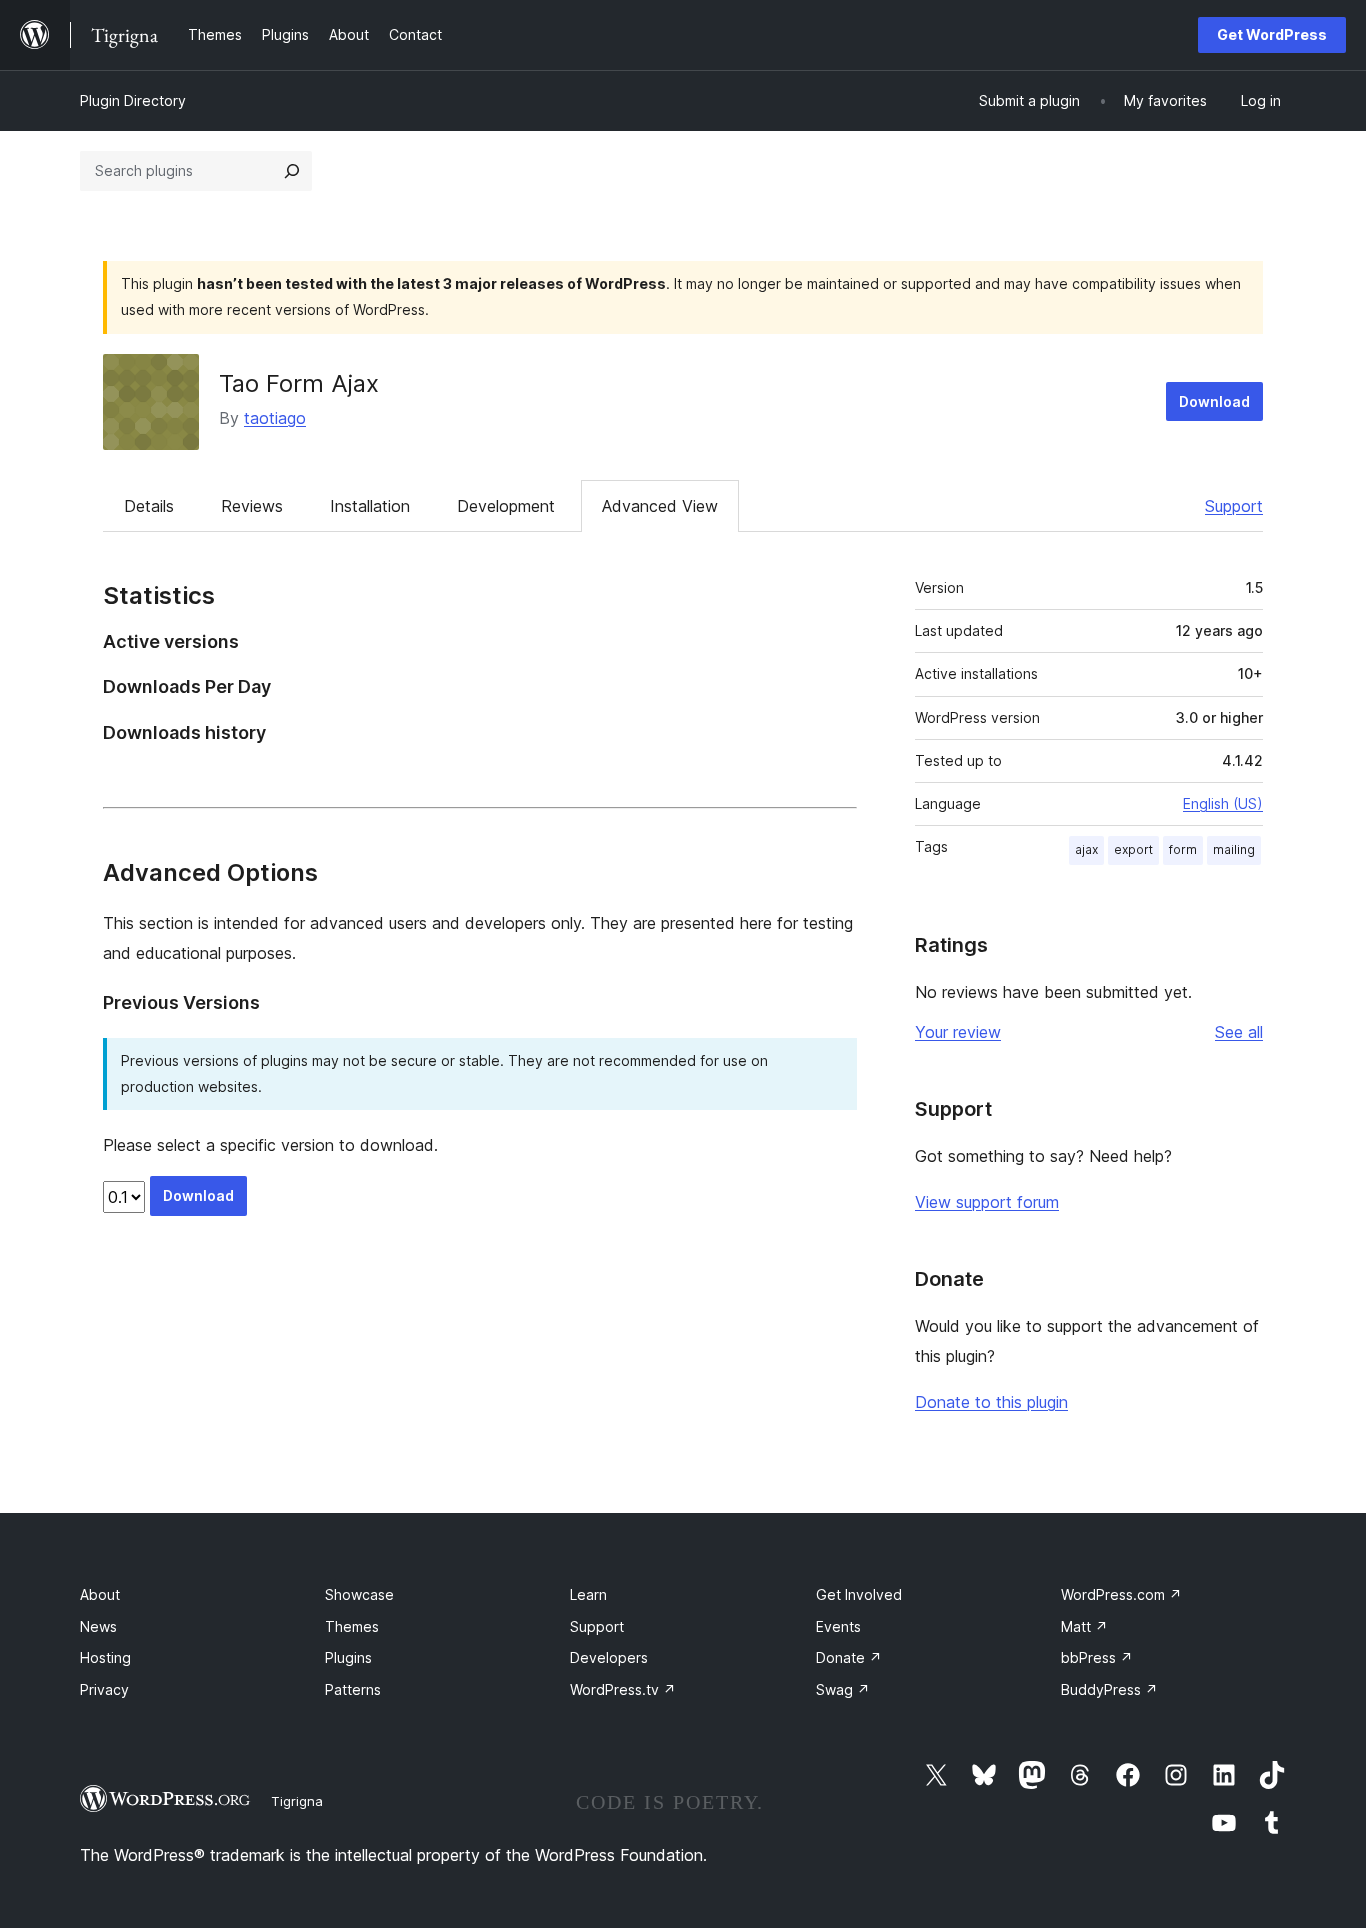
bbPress (1097, 1657)
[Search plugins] (292, 171)
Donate (849, 1657)
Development (506, 506)
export (1133, 849)
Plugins (348, 1657)
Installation (370, 506)
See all (1239, 1032)
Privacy (104, 1689)
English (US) (1223, 803)
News (98, 1626)
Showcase (359, 1594)
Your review (958, 1032)
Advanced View (660, 506)
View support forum (987, 1202)
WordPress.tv (623, 1689)
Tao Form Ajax (299, 383)
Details (149, 506)
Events (838, 1626)
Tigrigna (297, 1801)
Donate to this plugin (991, 1402)
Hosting (105, 1657)
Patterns (353, 1689)
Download (1214, 401)
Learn (588, 1594)
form (1183, 849)
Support (1234, 506)
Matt (1084, 1626)
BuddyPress (1109, 1689)
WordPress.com (1121, 1594)
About (100, 1594)
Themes (352, 1626)
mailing (1234, 849)
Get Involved (859, 1594)
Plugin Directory (133, 100)
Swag (843, 1689)
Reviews (252, 506)
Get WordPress (1272, 34)
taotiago (275, 418)
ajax (1086, 849)
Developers (609, 1657)
